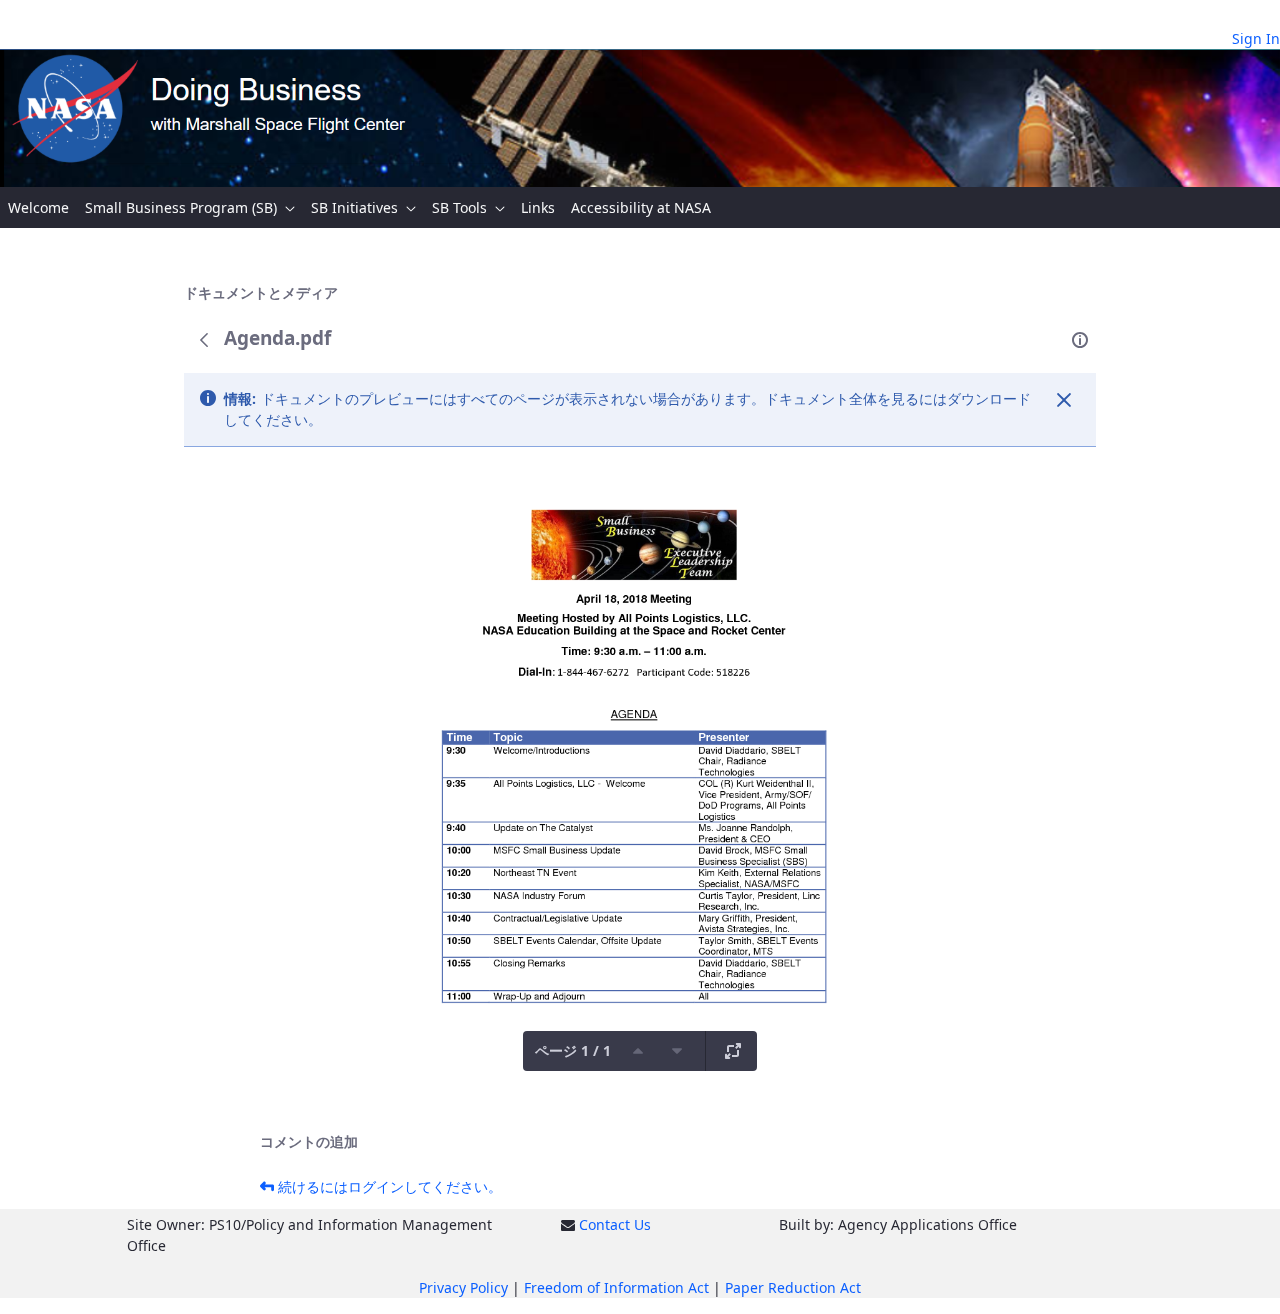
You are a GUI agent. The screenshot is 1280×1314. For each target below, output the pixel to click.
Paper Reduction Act (793, 1287)
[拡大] (733, 1051)
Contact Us (615, 1224)
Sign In (1256, 38)
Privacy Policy (463, 1287)
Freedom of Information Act (616, 1287)
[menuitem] (38, 207)
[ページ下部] (677, 1051)
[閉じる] (1064, 400)
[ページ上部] (638, 1051)
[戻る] (204, 340)
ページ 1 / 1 (573, 1050)
